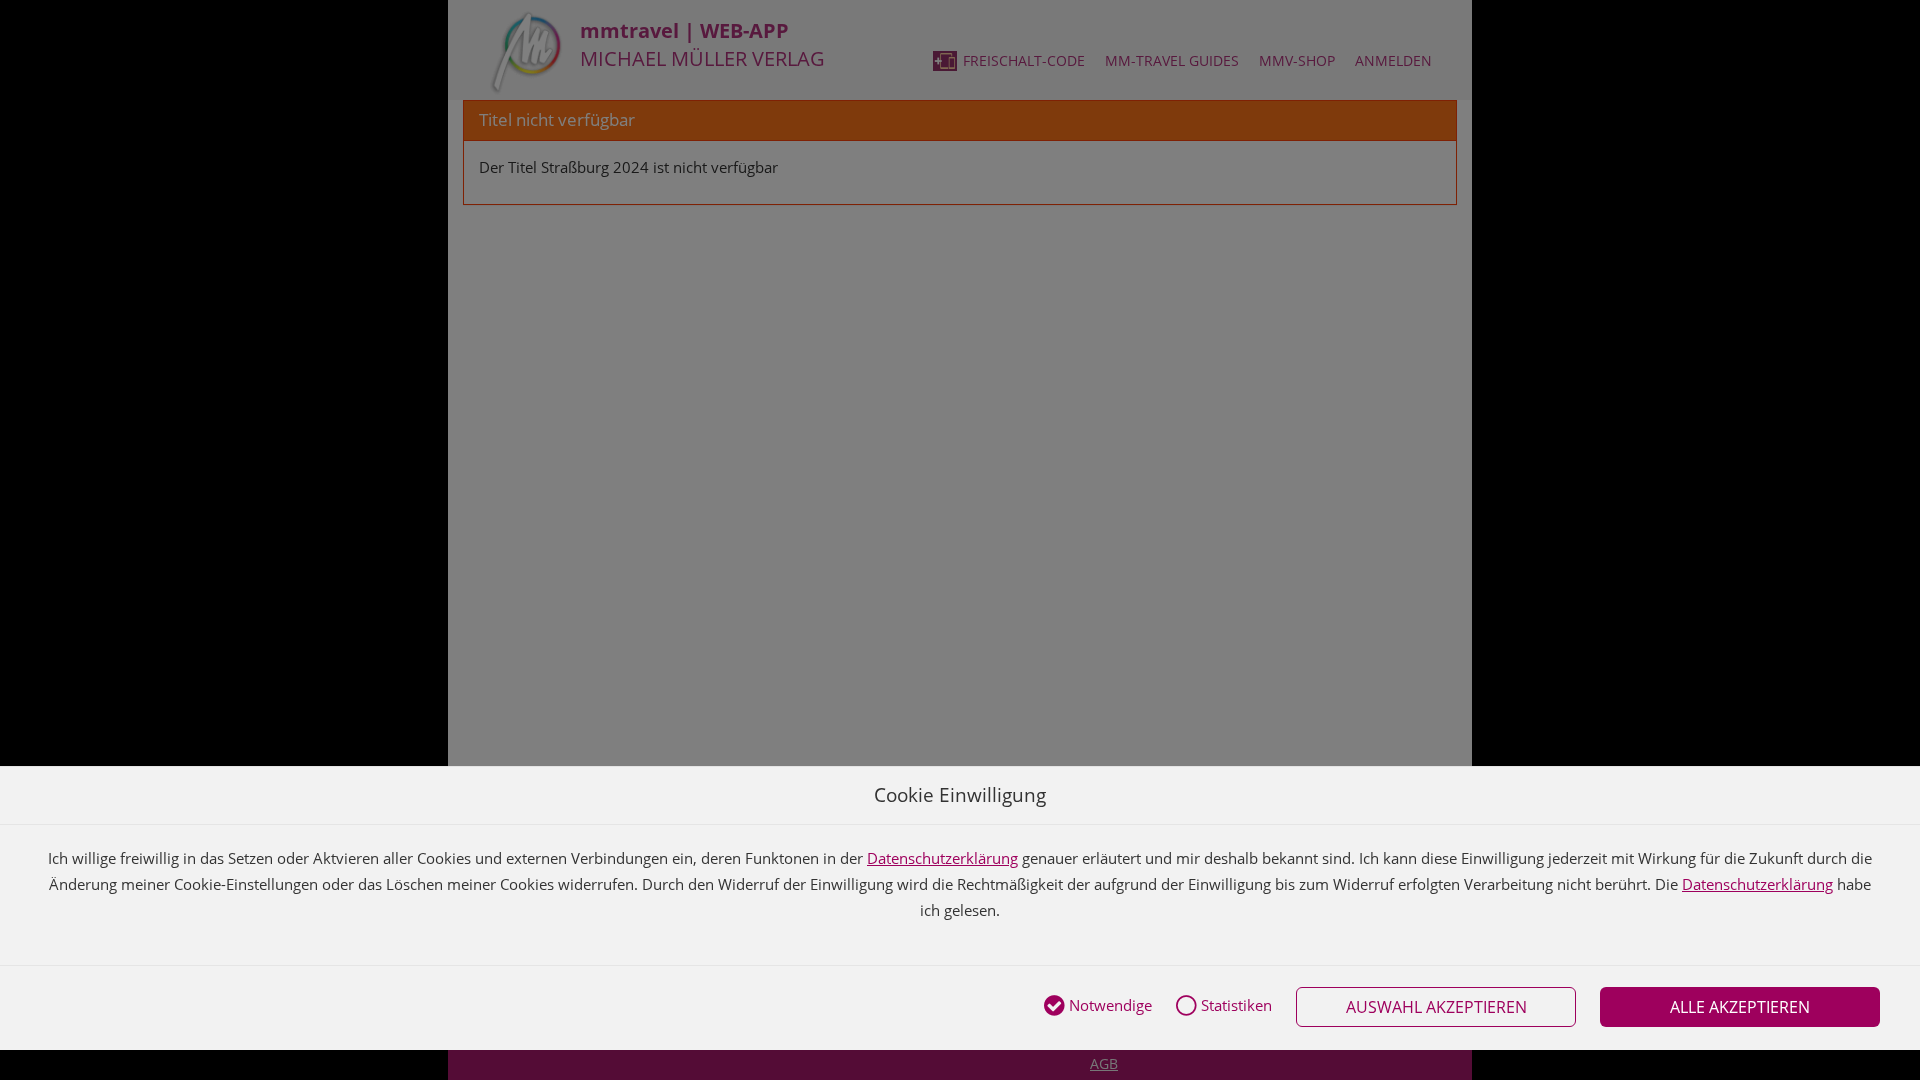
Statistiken (1234, 1005)
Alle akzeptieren (1740, 1007)
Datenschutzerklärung (942, 858)
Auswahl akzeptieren (1436, 1007)
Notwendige (1108, 1005)
